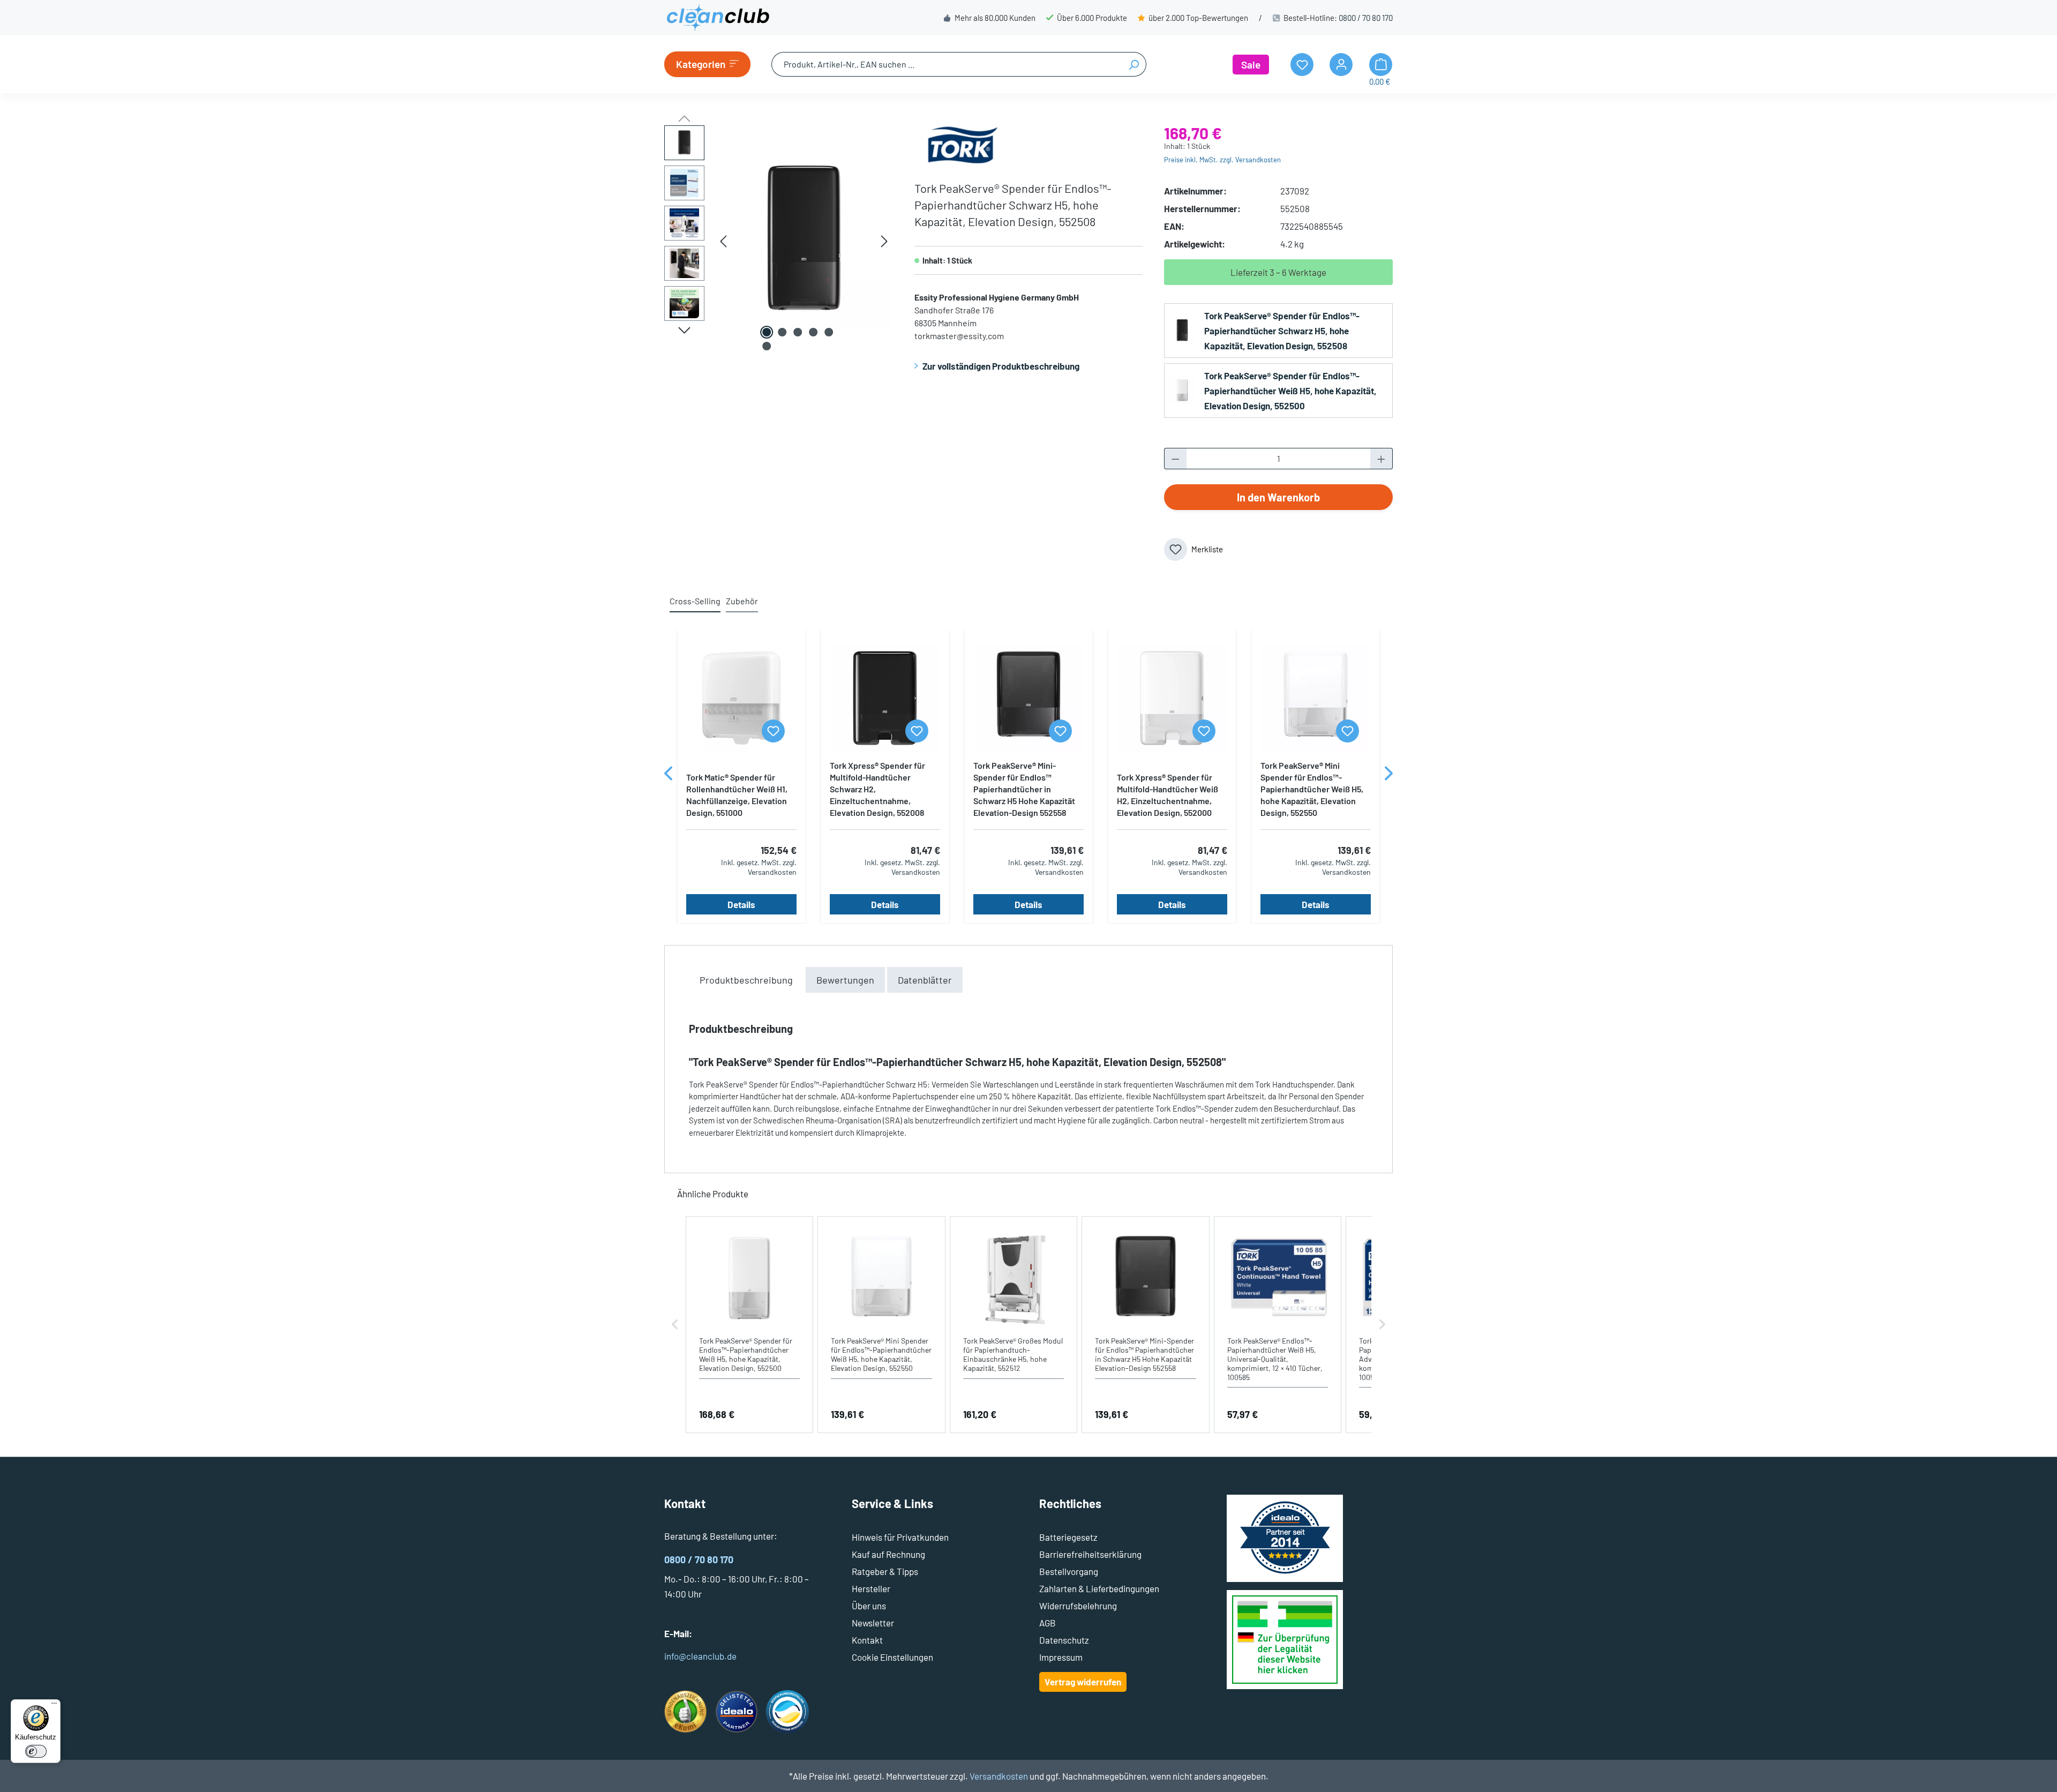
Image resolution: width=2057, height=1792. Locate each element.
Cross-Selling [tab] (695, 601)
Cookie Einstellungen (892, 1657)
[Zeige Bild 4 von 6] (813, 332)
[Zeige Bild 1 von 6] (767, 332)
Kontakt (867, 1640)
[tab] (746, 980)
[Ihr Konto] (1341, 65)
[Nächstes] (884, 241)
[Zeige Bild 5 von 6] (829, 332)
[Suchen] (1134, 64)
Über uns (869, 1606)
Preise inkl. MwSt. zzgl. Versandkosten (1222, 160)
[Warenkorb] (1381, 65)
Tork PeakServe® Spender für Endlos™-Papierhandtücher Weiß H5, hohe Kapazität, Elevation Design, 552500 (1290, 391)
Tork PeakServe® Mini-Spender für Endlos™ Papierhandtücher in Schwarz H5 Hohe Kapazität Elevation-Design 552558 (1024, 789)
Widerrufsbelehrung (1078, 1606)
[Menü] (54, 1706)
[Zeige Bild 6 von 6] (767, 346)
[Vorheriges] (723, 241)
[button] (675, 1325)
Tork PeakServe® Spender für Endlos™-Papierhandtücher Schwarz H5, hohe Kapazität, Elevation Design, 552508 (1282, 331)
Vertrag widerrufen (1083, 1682)
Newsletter (873, 1623)
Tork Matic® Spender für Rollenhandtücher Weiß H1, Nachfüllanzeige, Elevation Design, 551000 (737, 795)
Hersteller (871, 1588)
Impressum (1061, 1657)
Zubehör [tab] (742, 601)
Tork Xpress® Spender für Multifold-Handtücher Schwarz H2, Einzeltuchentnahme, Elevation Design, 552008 (877, 789)
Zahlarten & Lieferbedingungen (1099, 1588)
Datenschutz (1064, 1640)
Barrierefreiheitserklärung (1090, 1554)
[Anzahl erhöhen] (1382, 459)
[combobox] (947, 64)
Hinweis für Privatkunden (900, 1537)
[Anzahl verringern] (1175, 459)
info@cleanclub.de (700, 1656)
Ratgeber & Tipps (885, 1571)
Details (741, 904)
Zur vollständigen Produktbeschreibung (1001, 366)
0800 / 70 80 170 (1366, 18)
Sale (1251, 65)
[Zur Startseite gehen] (718, 18)
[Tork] (963, 143)
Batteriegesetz (1068, 1537)
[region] (779, 241)
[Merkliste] (773, 731)
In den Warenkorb (1278, 497)
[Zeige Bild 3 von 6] (798, 332)
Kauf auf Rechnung (888, 1554)
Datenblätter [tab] (925, 980)
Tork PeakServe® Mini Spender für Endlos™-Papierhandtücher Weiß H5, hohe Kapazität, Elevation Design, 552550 (1312, 789)
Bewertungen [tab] (845, 980)
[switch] (36, 1751)
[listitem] (749, 1325)
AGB (1048, 1623)
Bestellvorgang (1069, 1571)
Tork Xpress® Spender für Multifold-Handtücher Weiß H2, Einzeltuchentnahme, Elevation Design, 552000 (1168, 795)
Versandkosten (999, 1776)
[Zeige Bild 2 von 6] (782, 332)
